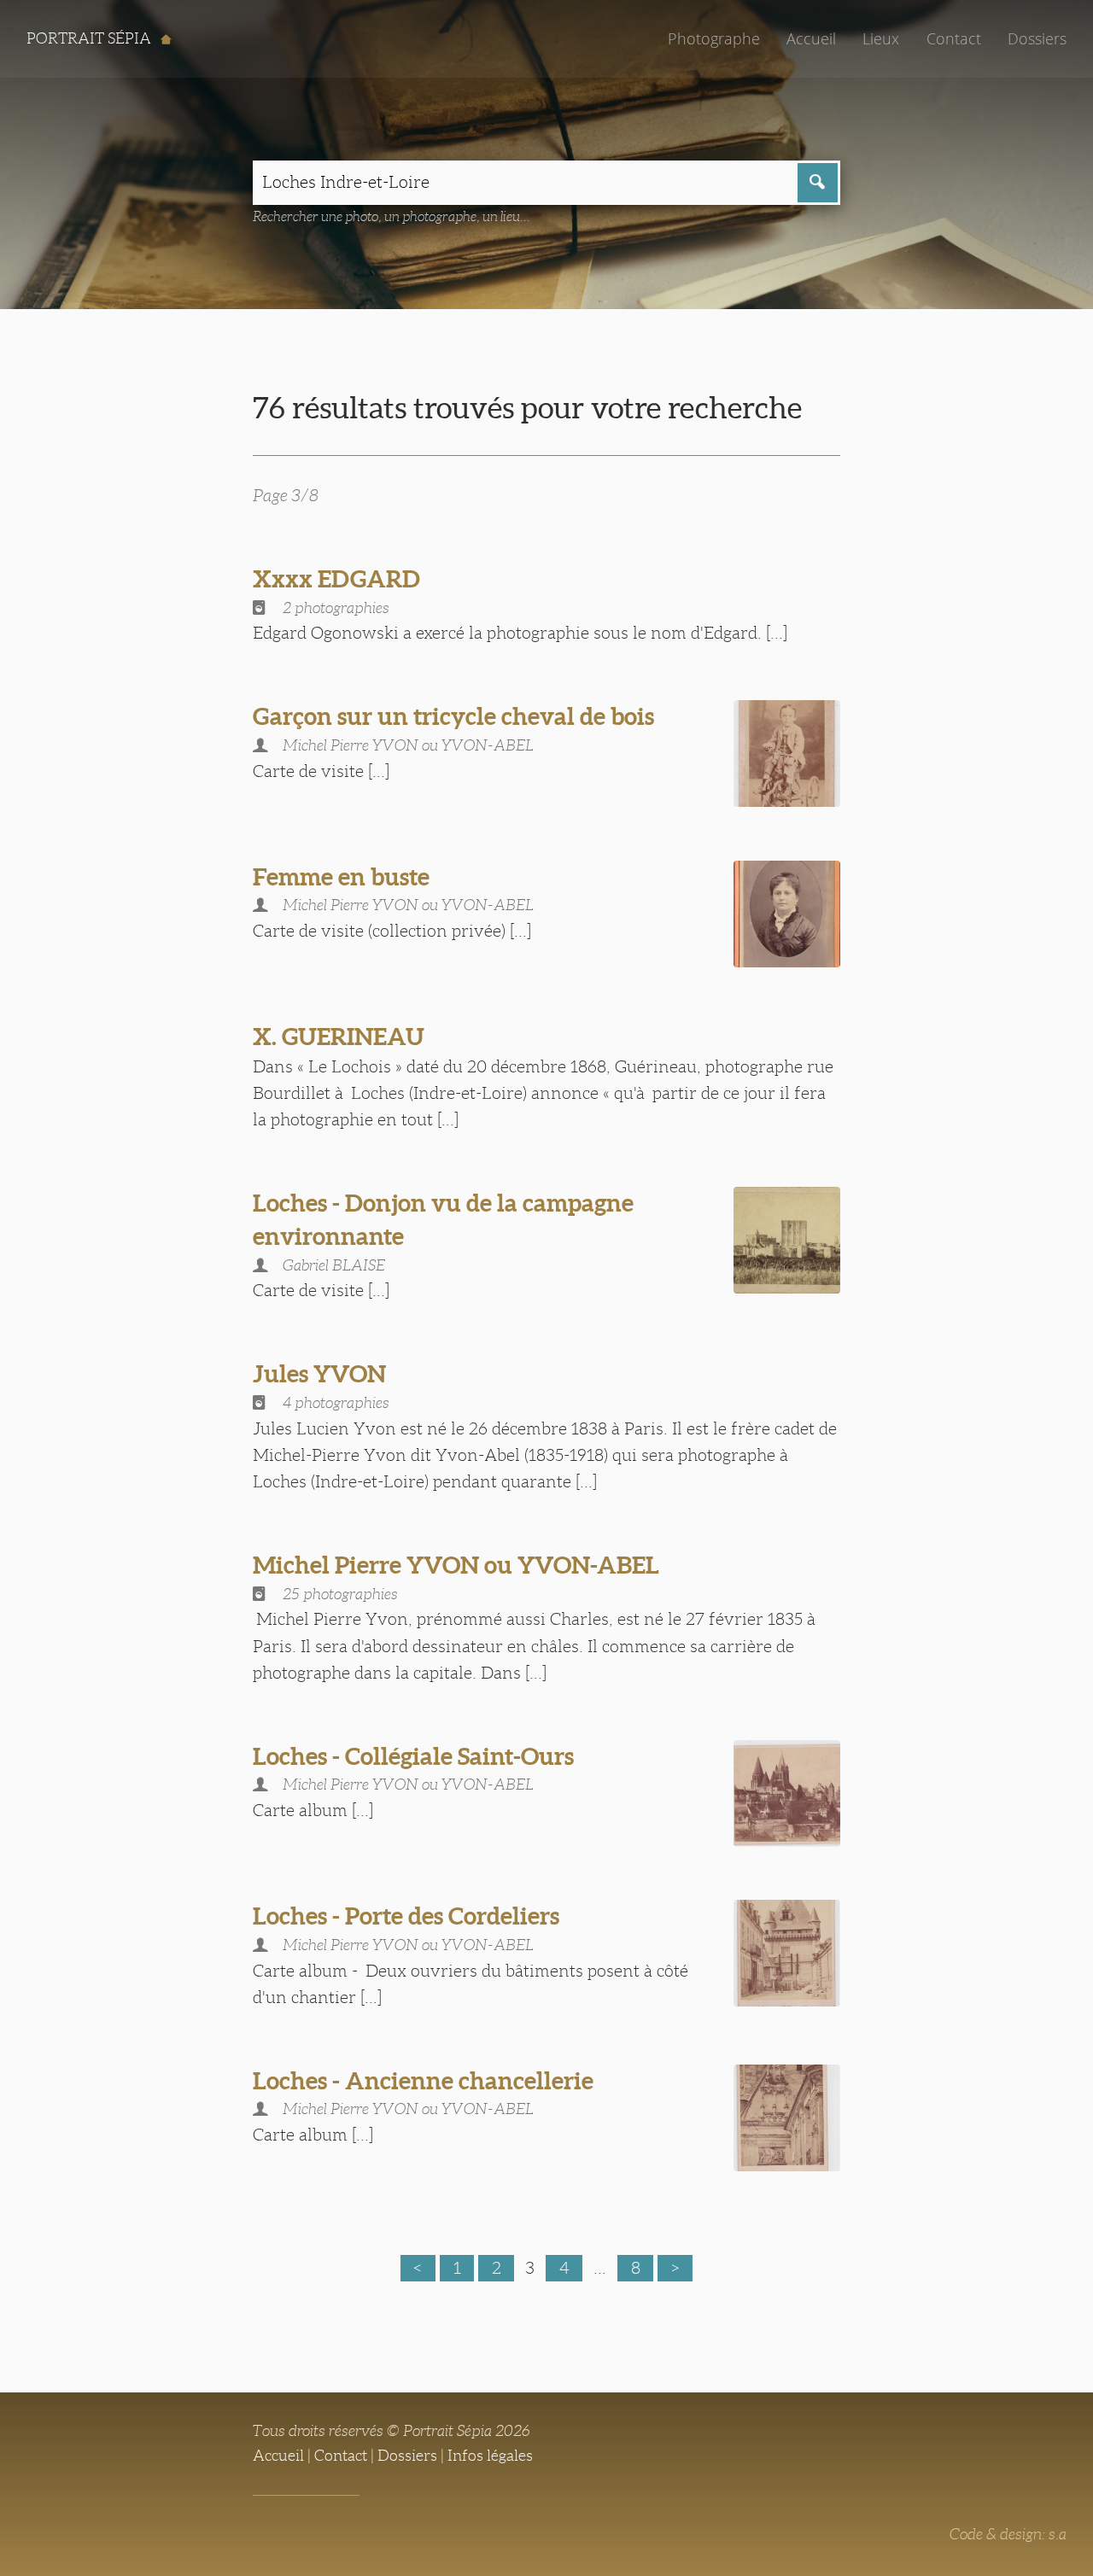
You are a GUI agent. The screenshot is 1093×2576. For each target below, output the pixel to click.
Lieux (881, 38)
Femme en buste (341, 877)
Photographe (714, 38)
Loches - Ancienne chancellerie (423, 2081)
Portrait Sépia (91, 38)
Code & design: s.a (1008, 2534)
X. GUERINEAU (339, 1037)
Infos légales (490, 2456)
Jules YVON (319, 1374)
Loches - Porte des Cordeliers (406, 1916)
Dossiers (1037, 38)
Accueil (811, 38)
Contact (954, 38)
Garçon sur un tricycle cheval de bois (453, 716)
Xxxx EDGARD (336, 579)
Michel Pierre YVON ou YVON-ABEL (456, 1565)
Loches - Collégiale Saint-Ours (413, 1756)
